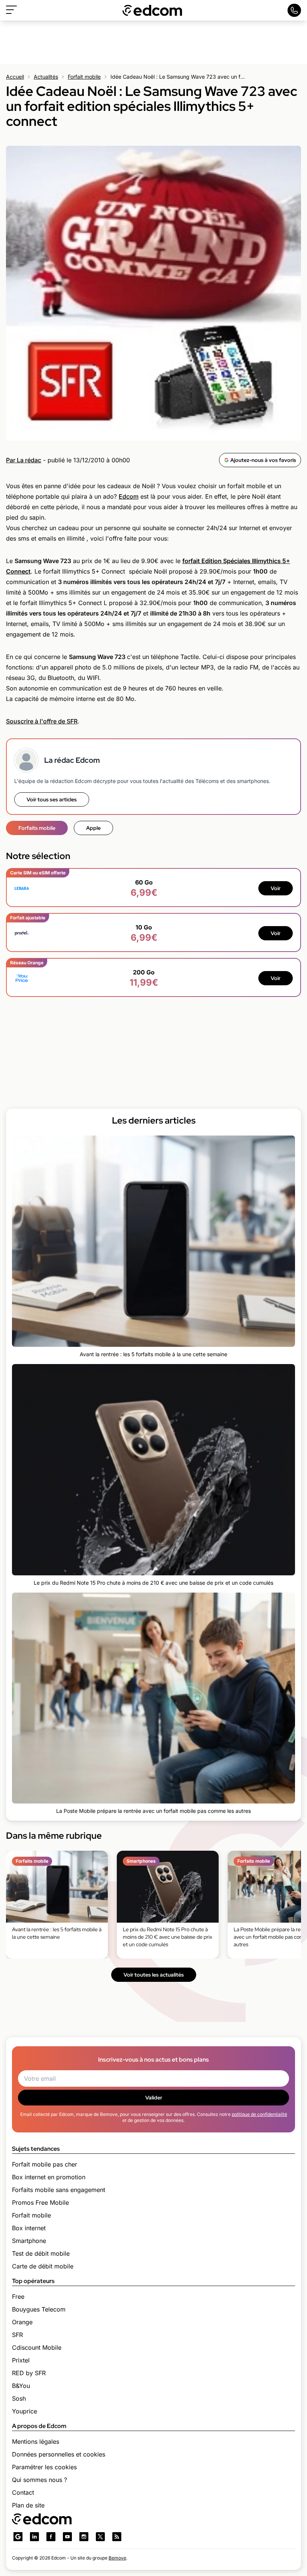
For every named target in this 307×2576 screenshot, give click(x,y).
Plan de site (28, 2505)
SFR (17, 2335)
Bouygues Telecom (39, 2309)
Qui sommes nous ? (39, 2480)
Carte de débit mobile (43, 2266)
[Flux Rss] (117, 2537)
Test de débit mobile (41, 2253)
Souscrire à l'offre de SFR (42, 721)
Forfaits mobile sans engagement (59, 2190)
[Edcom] (152, 10)
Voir (276, 888)
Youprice (25, 2411)
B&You (21, 2386)
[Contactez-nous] (294, 10)
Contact (23, 2492)
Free (18, 2297)
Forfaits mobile (37, 828)
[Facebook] (51, 2537)
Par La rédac (24, 460)
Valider (154, 2098)
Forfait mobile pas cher (45, 2164)
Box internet (29, 2228)
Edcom (129, 496)
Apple (93, 828)
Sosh (19, 2398)
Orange (22, 2322)
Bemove (117, 2558)
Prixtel (21, 2360)
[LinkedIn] (34, 2537)
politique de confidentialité (259, 2114)
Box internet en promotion (49, 2177)
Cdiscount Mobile (37, 2347)
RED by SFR (29, 2373)
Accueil (15, 77)
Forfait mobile (84, 77)
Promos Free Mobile (40, 2202)
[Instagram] (84, 2537)
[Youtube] (67, 2537)
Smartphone (29, 2241)
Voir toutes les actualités (154, 1975)
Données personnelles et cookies (59, 2454)
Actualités (46, 77)
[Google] (18, 2537)
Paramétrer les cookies (44, 2467)
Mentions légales (36, 2442)
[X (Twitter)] (100, 2537)
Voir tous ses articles (52, 799)
